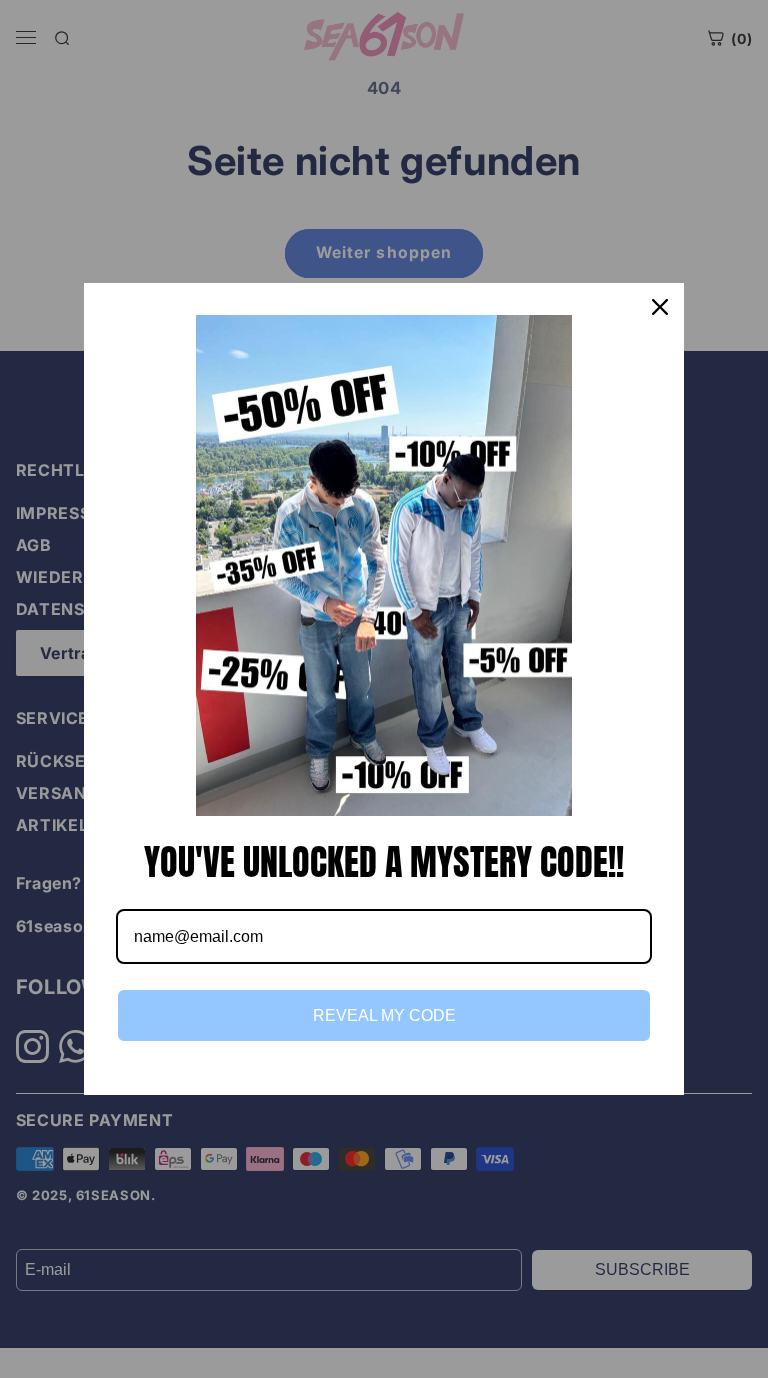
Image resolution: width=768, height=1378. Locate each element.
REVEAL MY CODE (384, 1015)
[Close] (660, 307)
